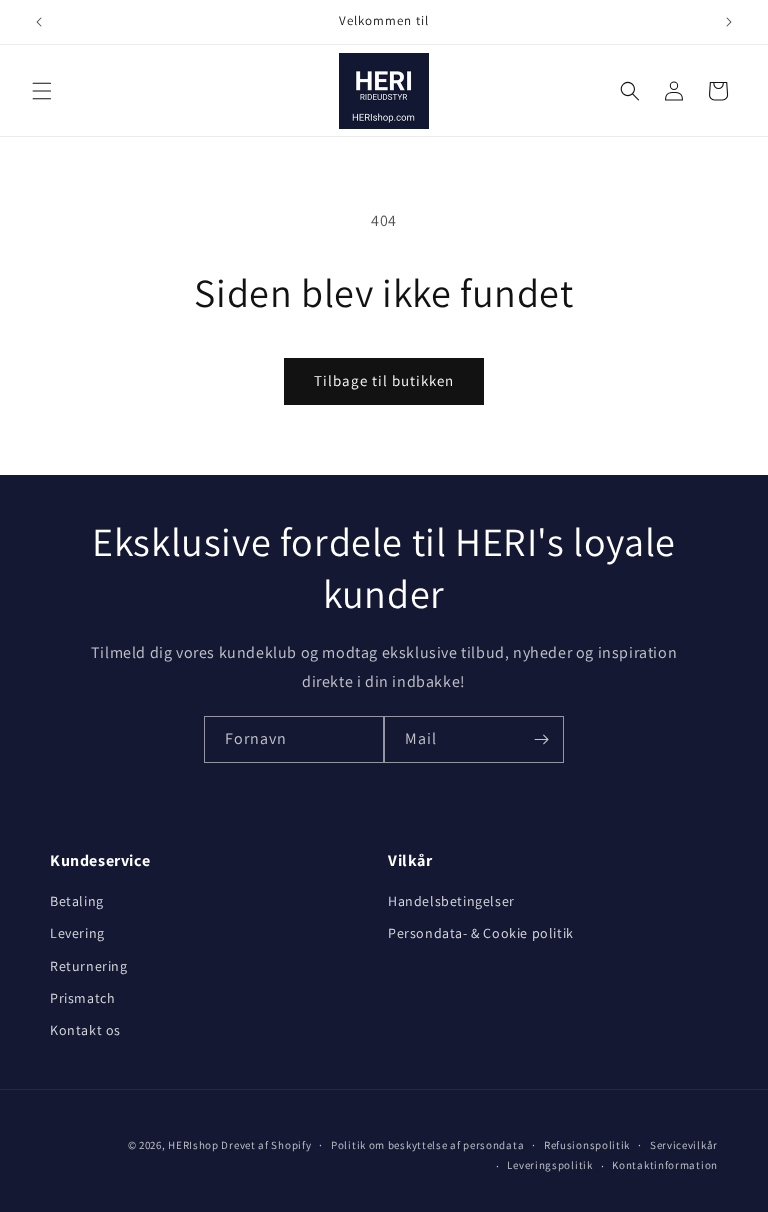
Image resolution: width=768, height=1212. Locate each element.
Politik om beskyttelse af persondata (427, 1145)
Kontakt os (85, 1030)
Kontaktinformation (665, 1165)
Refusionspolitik (587, 1145)
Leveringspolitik (549, 1165)
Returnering (89, 966)
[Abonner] (541, 739)
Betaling (77, 901)
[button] (42, 91)
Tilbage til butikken (384, 380)
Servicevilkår (684, 1145)
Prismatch (82, 998)
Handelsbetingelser (451, 901)
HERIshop (193, 1145)
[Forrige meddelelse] (39, 22)
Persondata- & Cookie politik (481, 933)
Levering (77, 933)
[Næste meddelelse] (729, 22)
